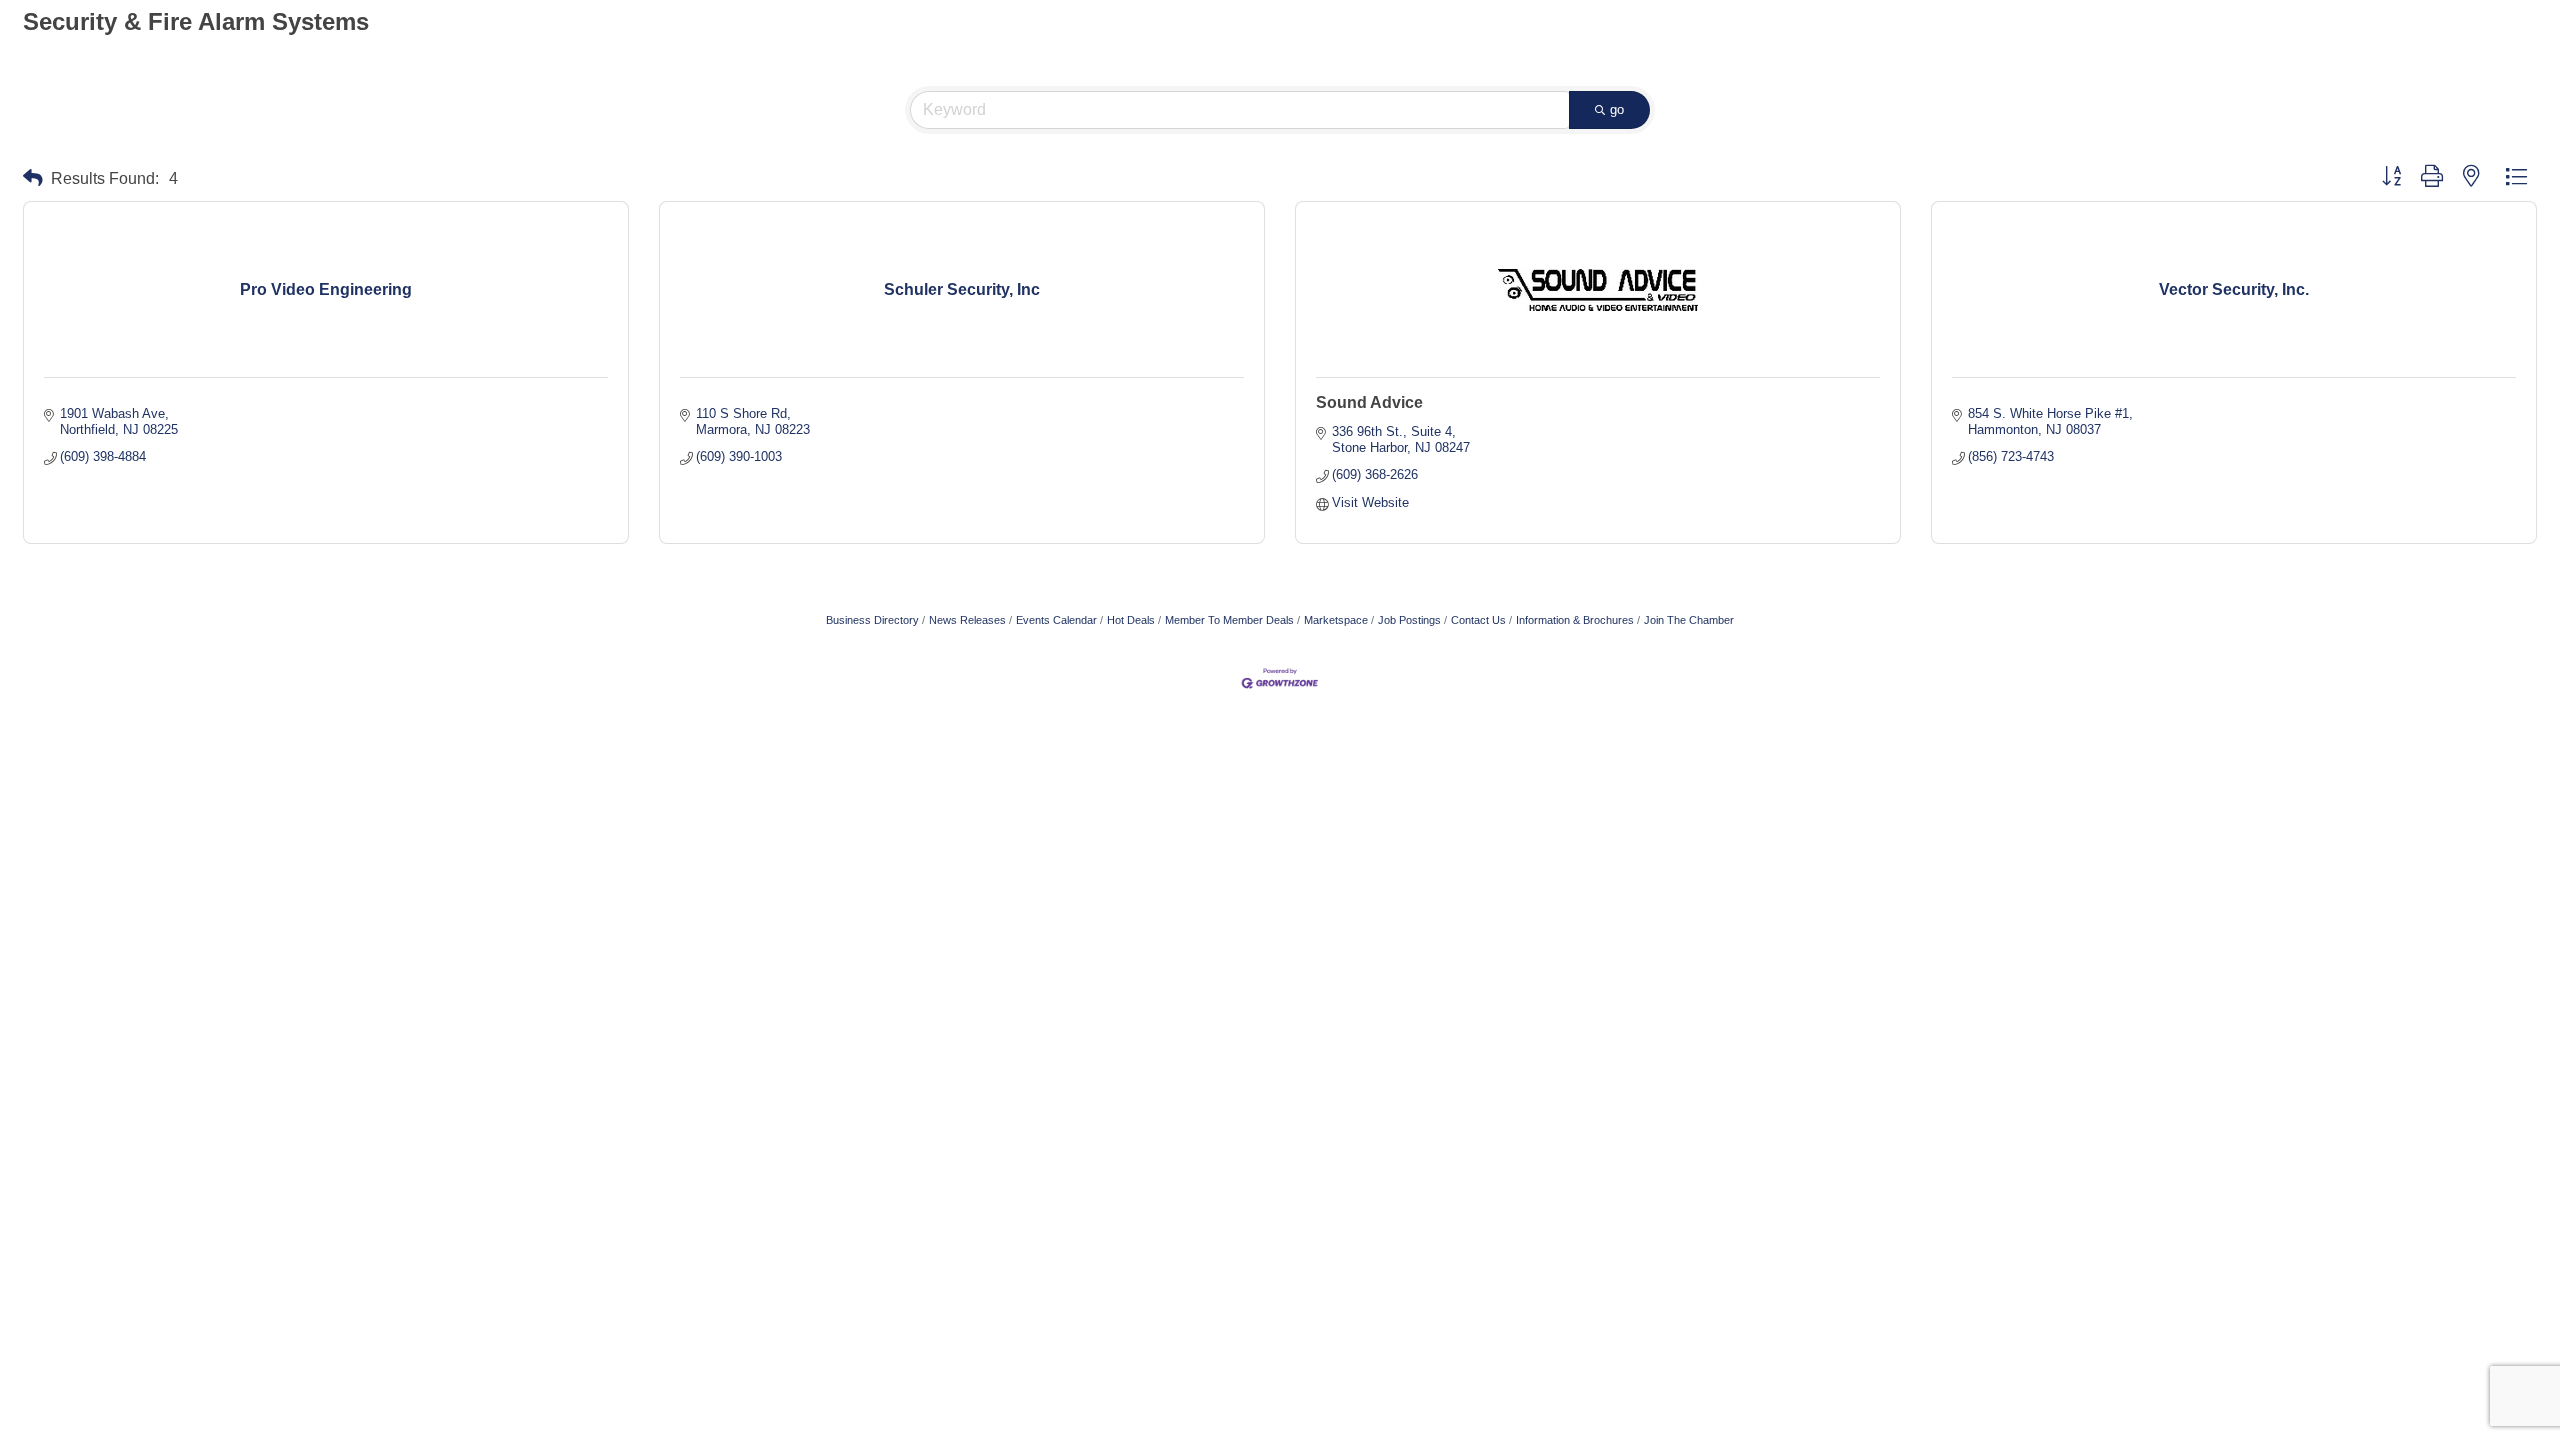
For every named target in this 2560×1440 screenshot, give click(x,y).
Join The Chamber (1689, 620)
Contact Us (1478, 620)
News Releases (967, 620)
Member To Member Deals (1229, 620)
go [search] (1617, 109)
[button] (33, 178)
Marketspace (1336, 620)
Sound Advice (1369, 402)
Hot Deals (1131, 620)
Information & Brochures (1575, 620)
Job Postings (1409, 620)
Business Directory (872, 620)
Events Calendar (1056, 620)
